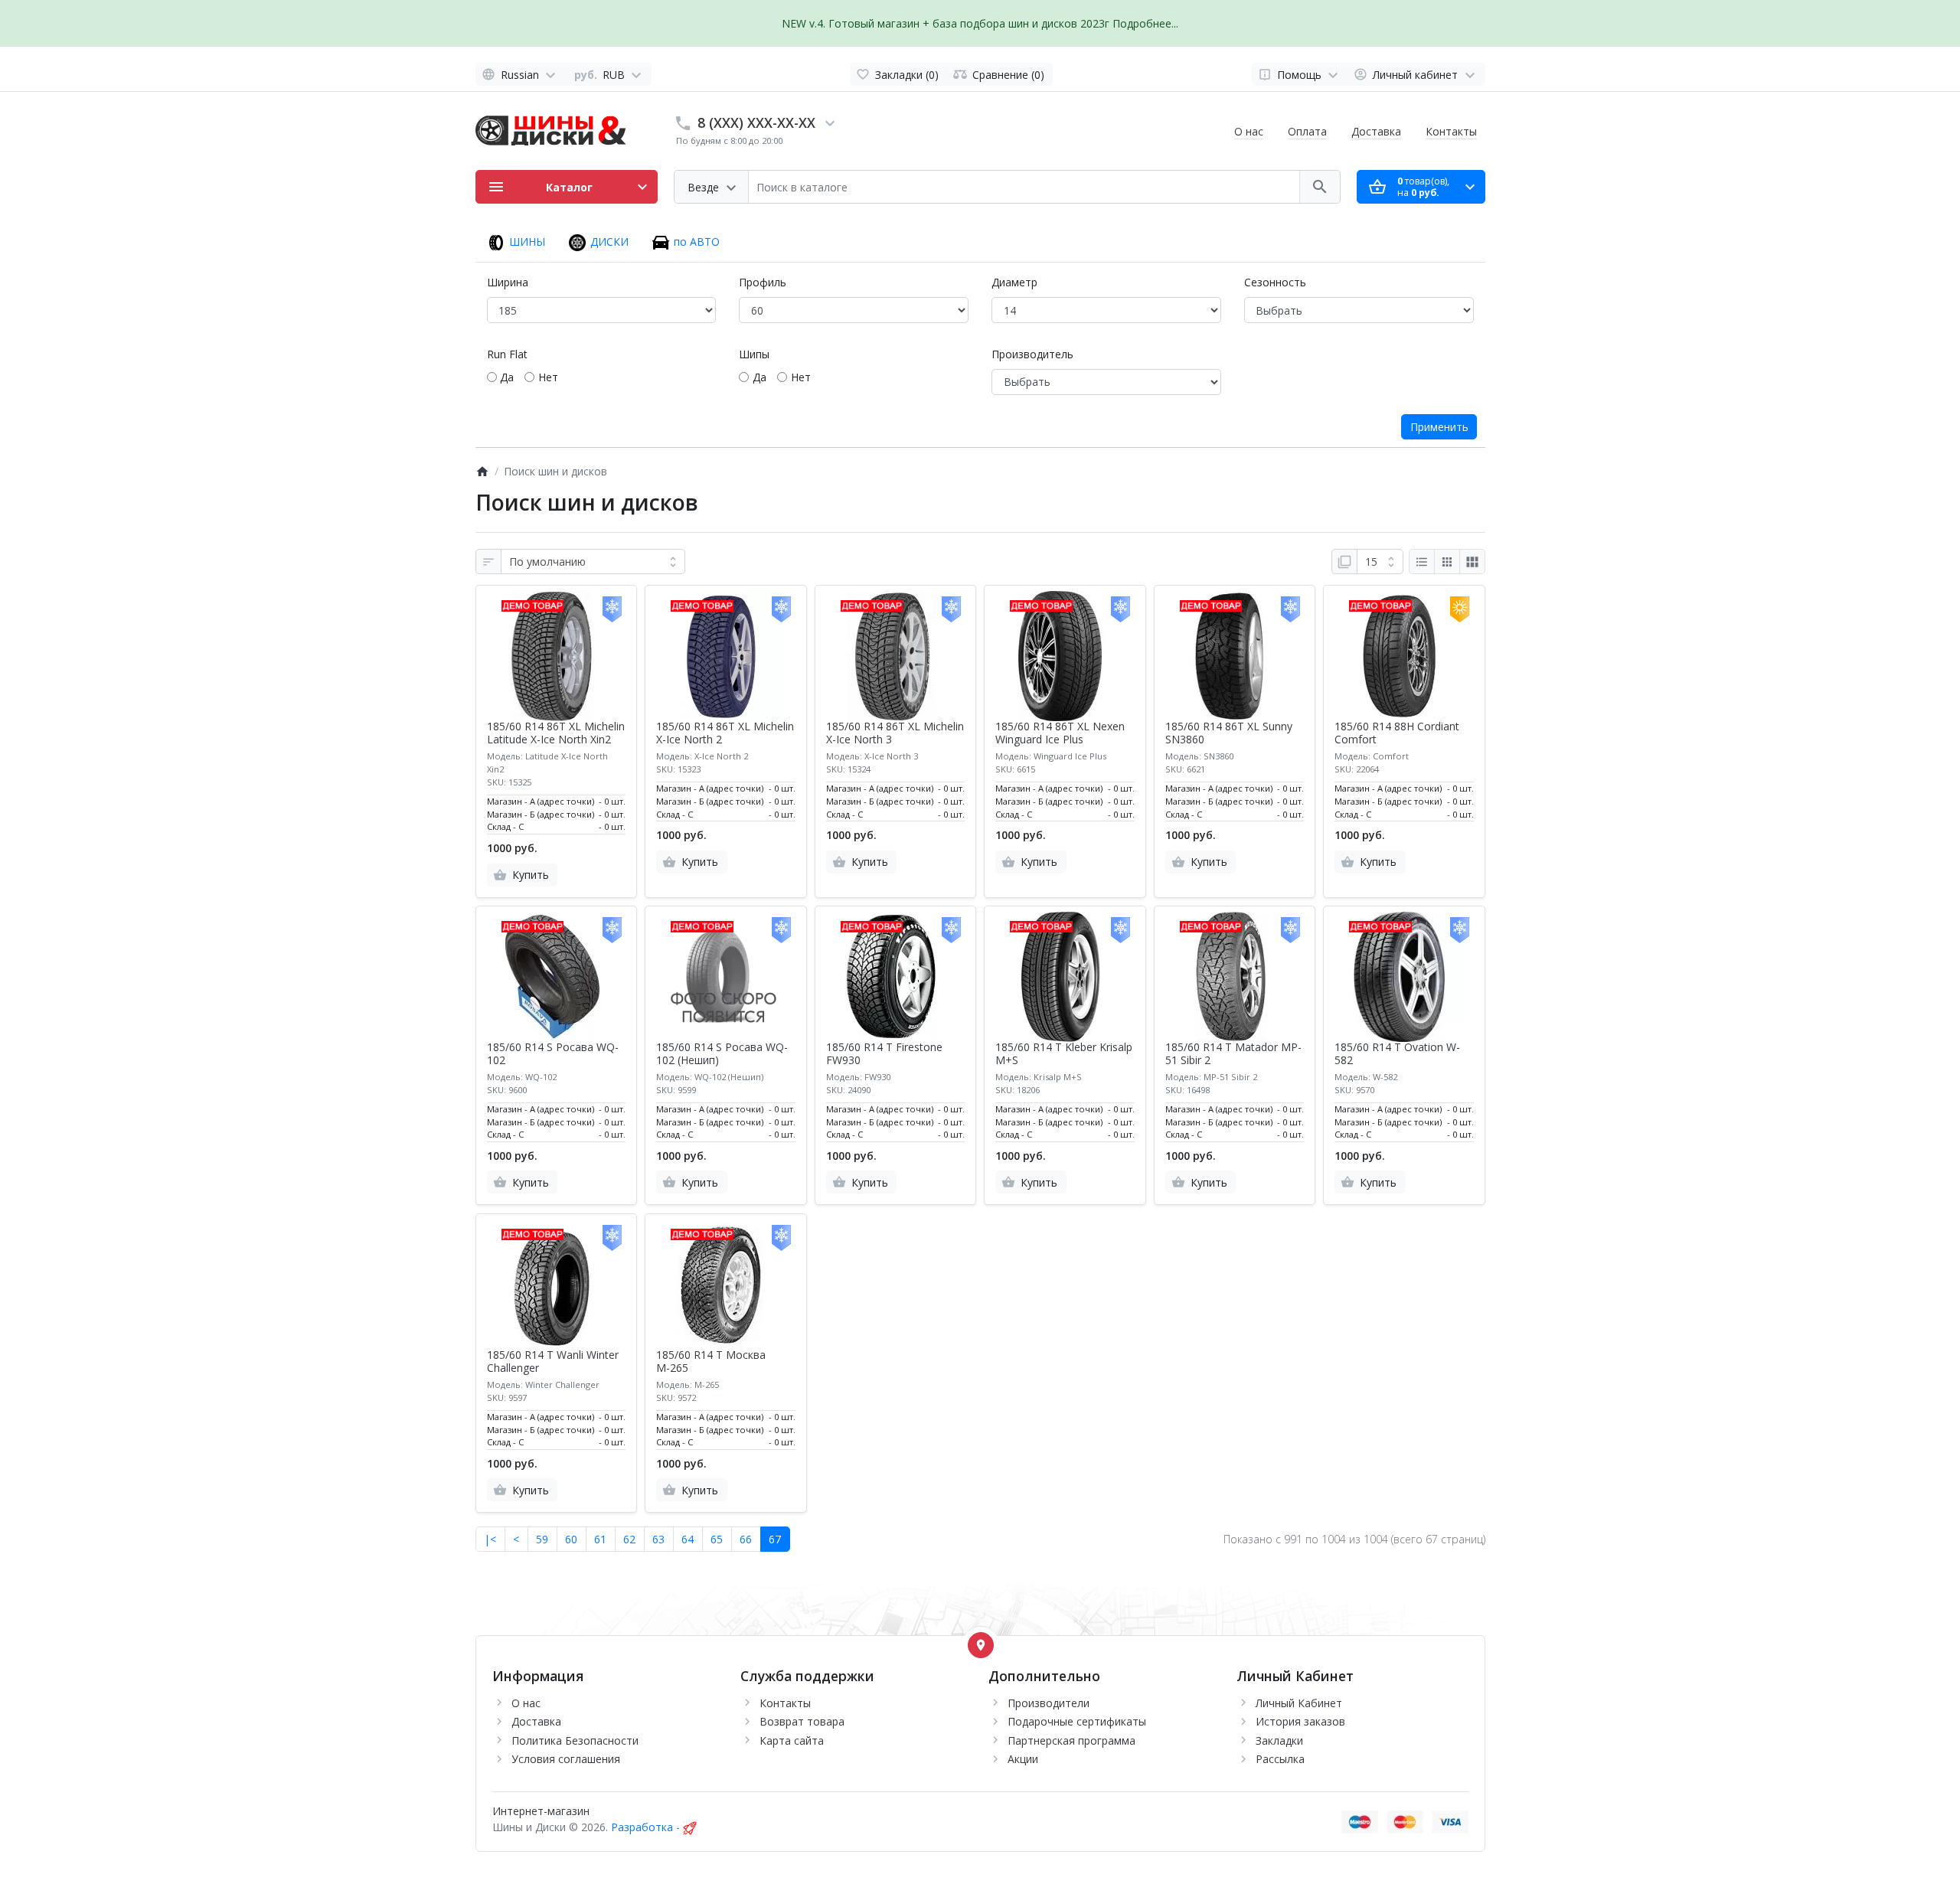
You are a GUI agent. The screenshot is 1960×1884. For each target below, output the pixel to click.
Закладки (1279, 1740)
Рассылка (1280, 1759)
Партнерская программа (1071, 1740)
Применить (1439, 427)
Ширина (508, 282)
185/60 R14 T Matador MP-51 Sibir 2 (1233, 1054)
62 (629, 1539)
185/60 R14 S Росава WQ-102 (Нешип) (722, 1054)
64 (688, 1539)
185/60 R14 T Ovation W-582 (1397, 1054)
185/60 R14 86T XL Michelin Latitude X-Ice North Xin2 (556, 733)
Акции (1023, 1759)
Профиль (763, 282)
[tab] (516, 245)
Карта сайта (792, 1740)
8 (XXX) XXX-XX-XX (756, 122)
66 (746, 1539)
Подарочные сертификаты (1077, 1721)
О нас (1249, 131)
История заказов (1300, 1721)
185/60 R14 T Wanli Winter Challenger (553, 1362)
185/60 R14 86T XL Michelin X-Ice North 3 (895, 733)
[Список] (1422, 562)
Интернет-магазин (541, 1811)
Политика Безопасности (575, 1740)
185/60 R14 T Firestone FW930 (884, 1054)
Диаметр (1014, 282)
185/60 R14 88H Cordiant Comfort (1397, 733)
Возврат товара (802, 1721)
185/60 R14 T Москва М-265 (711, 1362)
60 (571, 1539)
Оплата (1307, 131)
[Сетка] (1447, 562)
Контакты (1451, 131)
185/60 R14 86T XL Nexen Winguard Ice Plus (1060, 733)
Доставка (1376, 131)
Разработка (642, 1827)
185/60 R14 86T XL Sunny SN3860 (1229, 733)
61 (600, 1539)
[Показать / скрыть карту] (981, 1645)
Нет (548, 377)
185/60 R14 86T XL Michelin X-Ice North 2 (725, 733)
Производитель (1032, 354)
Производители (1049, 1703)
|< (490, 1539)
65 (717, 1539)
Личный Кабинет (1299, 1703)
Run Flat (507, 354)
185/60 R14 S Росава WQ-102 (553, 1054)
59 (542, 1539)
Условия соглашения (566, 1759)
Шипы (754, 354)
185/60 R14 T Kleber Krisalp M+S (1064, 1054)
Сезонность (1275, 282)
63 (658, 1539)
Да (507, 377)
